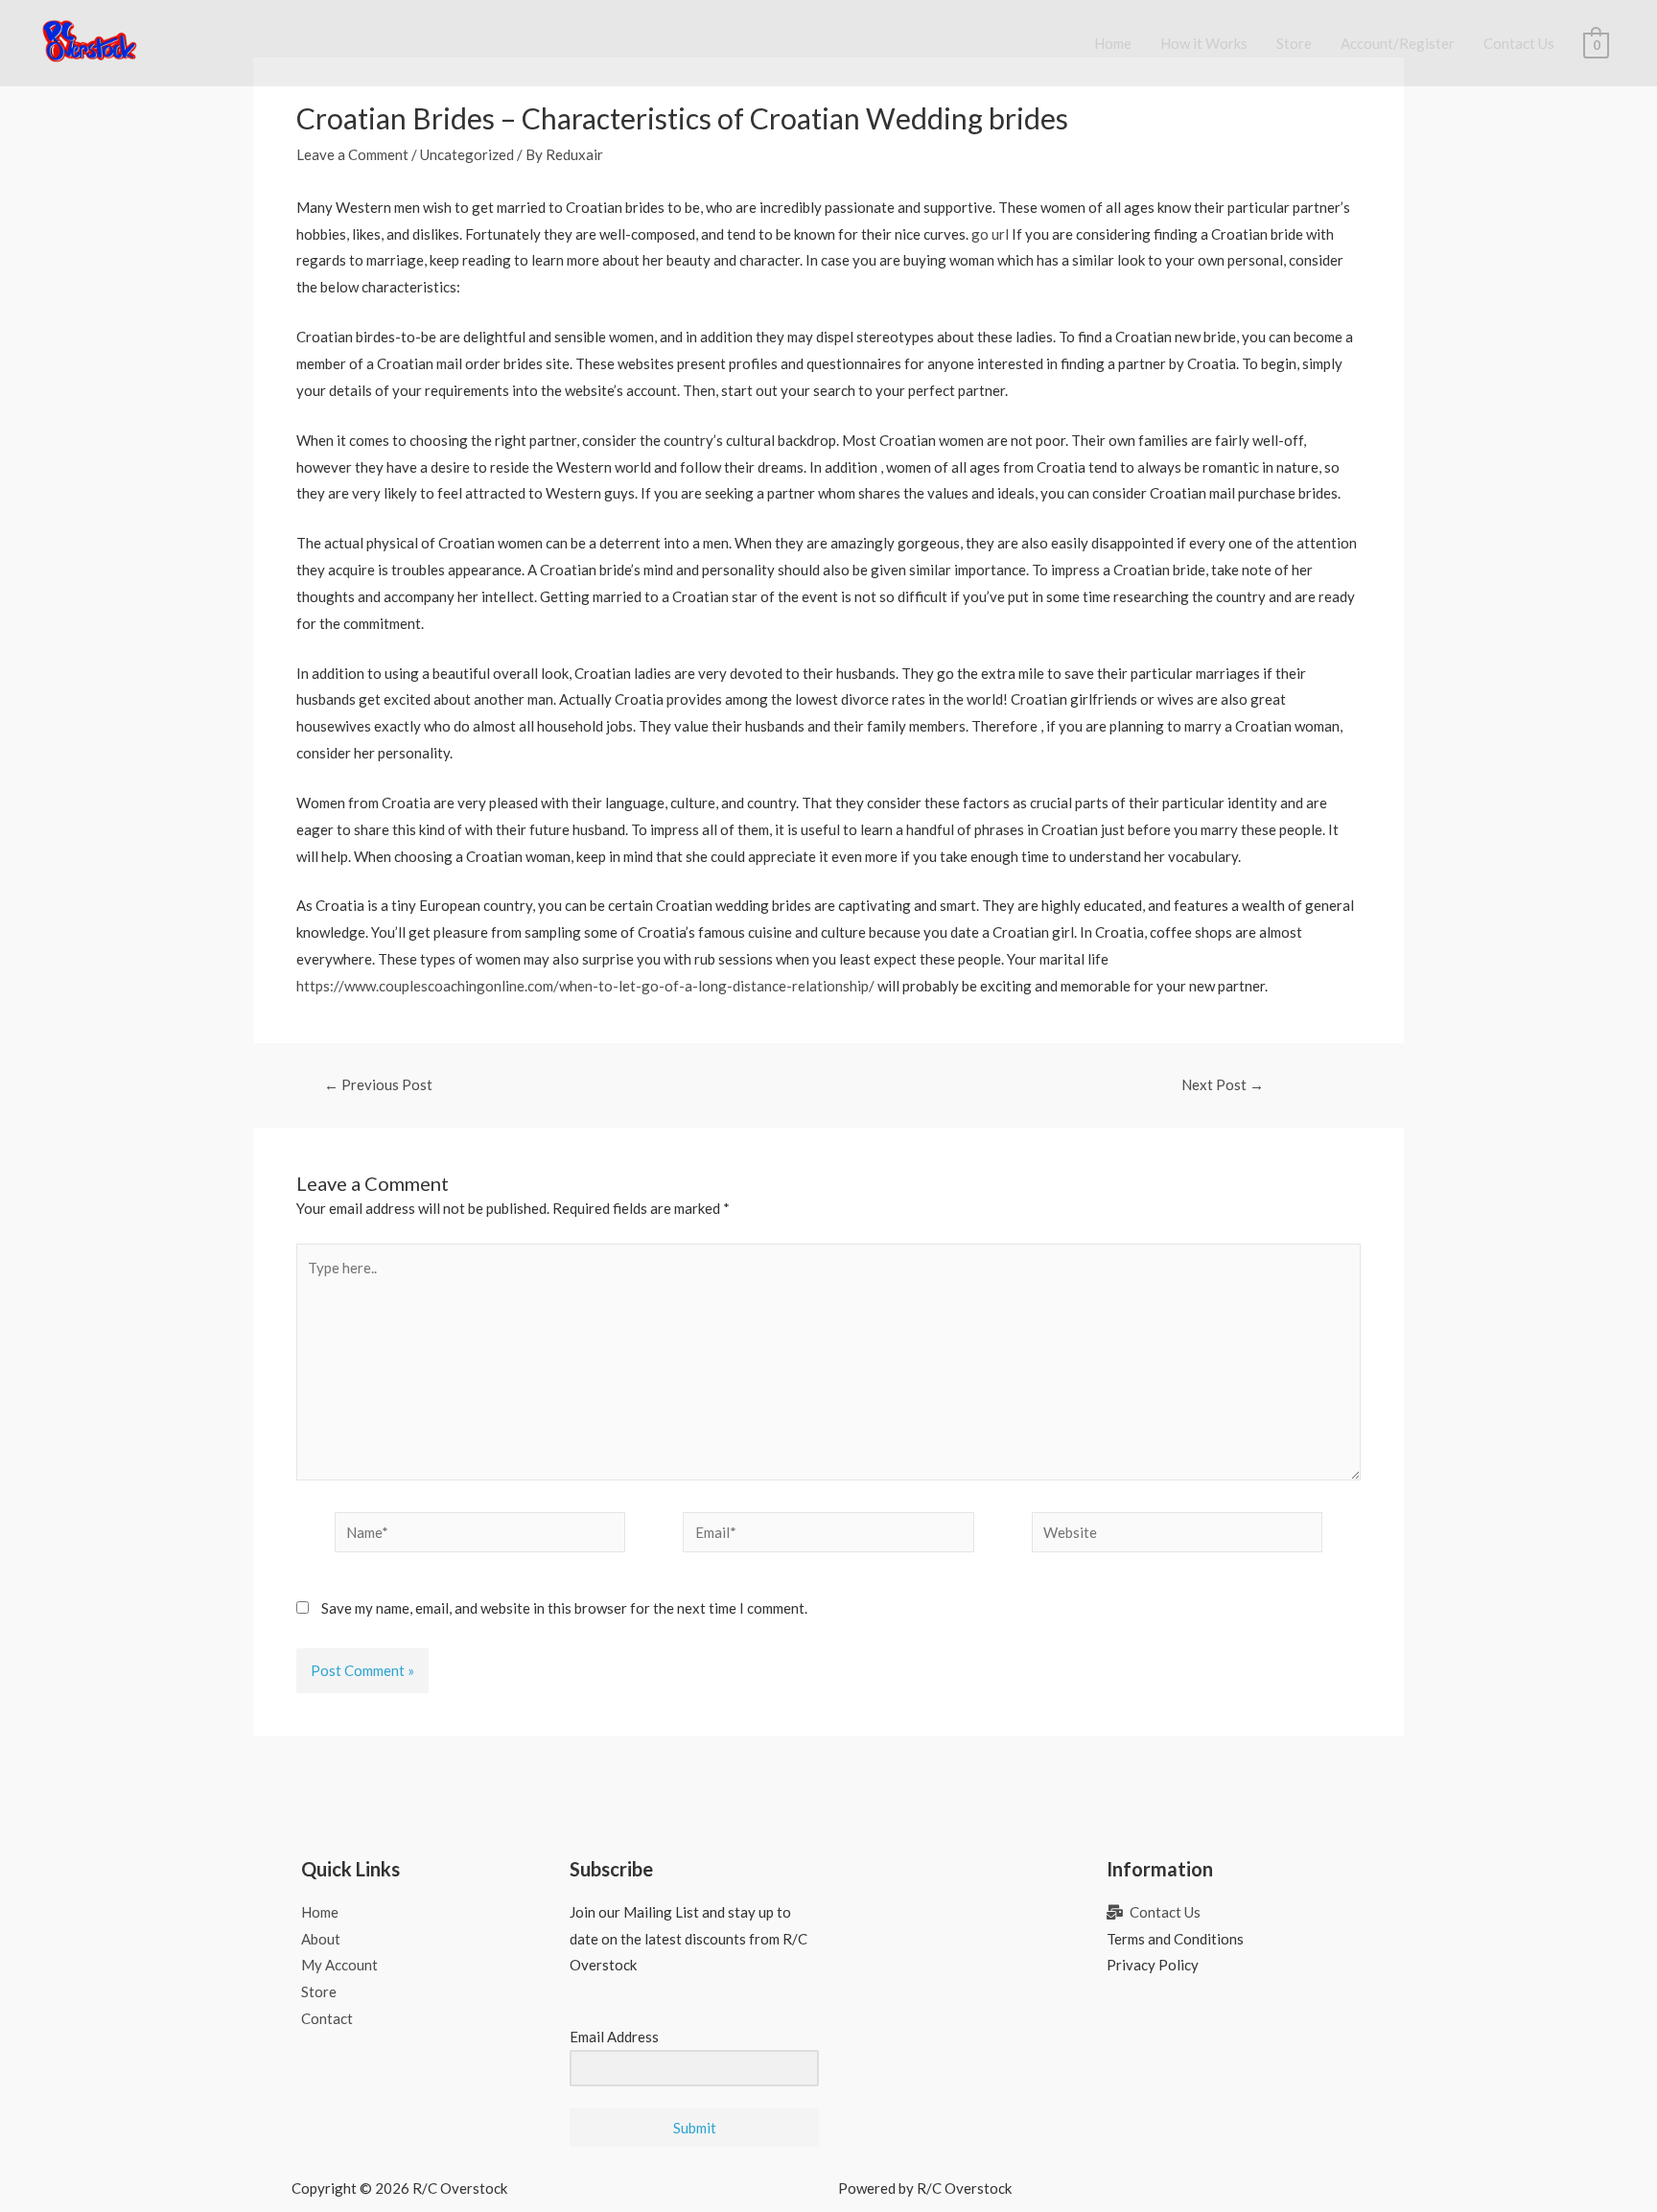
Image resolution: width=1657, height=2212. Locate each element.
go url (990, 234)
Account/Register (1398, 43)
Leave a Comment (352, 154)
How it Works (1204, 43)
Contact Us (1519, 43)
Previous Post (378, 1085)
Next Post (1223, 1085)
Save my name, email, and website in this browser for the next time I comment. (564, 1608)
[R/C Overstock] (90, 41)
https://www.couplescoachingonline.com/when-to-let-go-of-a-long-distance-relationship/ (585, 986)
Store (1294, 43)
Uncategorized (467, 154)
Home (1113, 43)
